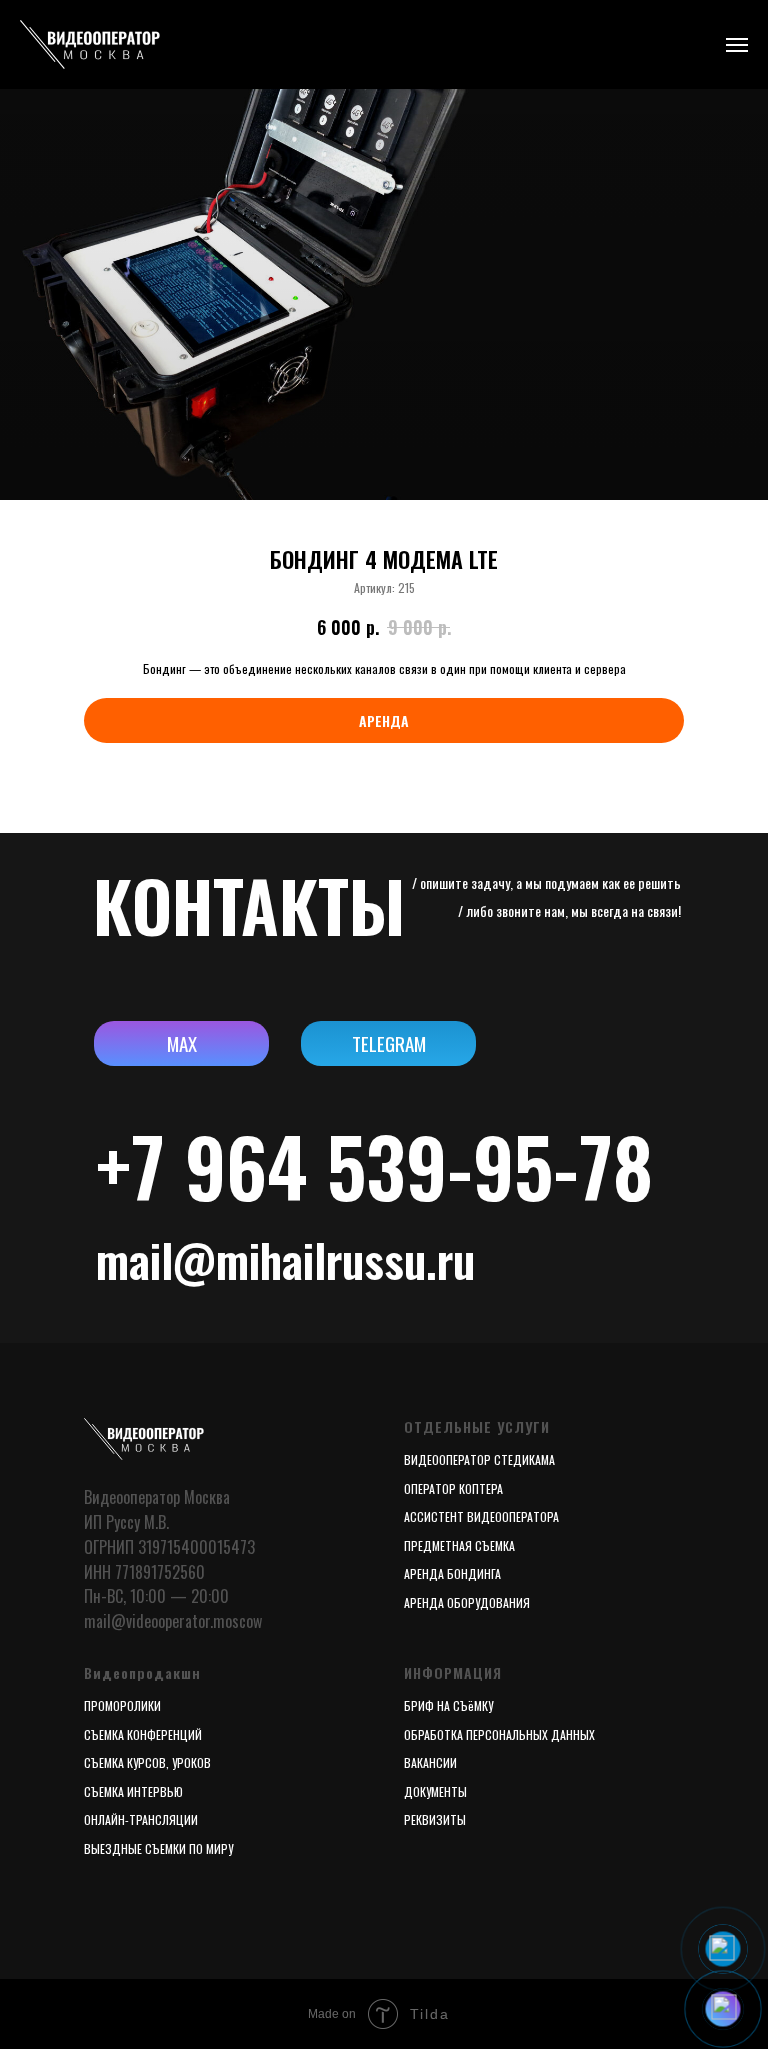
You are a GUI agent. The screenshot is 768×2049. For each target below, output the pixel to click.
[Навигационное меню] (737, 45)
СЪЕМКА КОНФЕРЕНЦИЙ (143, 1734)
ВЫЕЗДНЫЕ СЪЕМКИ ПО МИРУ (158, 1848)
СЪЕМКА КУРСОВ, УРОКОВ (147, 1762)
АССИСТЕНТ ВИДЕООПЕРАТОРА (481, 1516)
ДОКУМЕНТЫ (435, 1791)
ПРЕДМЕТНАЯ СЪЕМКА (459, 1545)
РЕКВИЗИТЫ (435, 1819)
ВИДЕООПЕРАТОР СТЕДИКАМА (479, 1459)
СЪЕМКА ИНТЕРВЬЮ (133, 1791)
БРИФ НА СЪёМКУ (448, 1705)
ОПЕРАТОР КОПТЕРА (453, 1488)
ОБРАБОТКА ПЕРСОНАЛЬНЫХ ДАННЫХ (499, 1734)
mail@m (172, 1259)
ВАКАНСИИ (430, 1762)
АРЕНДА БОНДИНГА (452, 1573)
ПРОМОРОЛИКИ (122, 1705)
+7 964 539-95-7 (354, 1165)
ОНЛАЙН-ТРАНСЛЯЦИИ (141, 1819)
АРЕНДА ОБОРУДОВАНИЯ (467, 1602)
